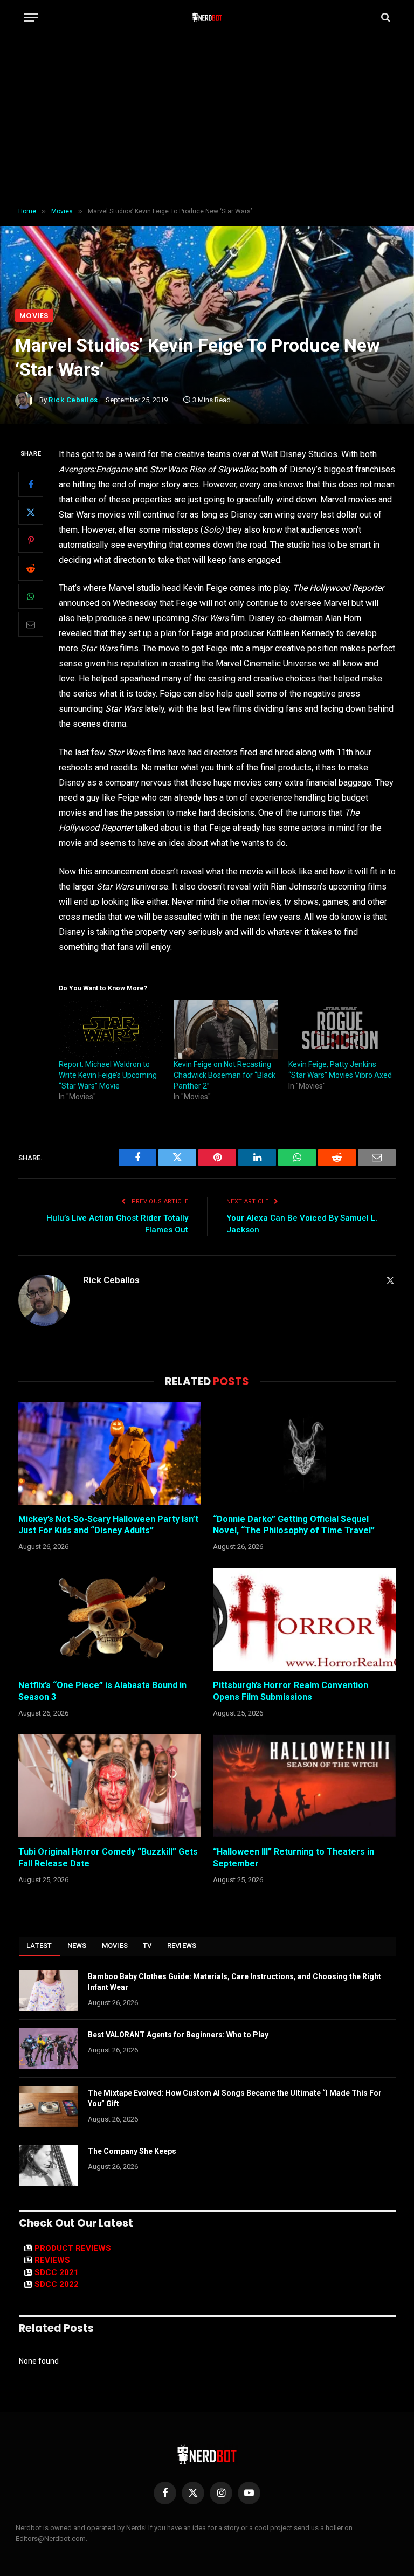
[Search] (385, 18)
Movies (34, 316)
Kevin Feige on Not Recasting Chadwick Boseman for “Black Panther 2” (225, 1075)
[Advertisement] (207, 121)
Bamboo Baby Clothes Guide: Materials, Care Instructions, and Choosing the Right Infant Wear (234, 1982)
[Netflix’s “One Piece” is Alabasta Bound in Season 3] (110, 1620)
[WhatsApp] (31, 596)
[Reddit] (31, 568)
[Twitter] (31, 512)
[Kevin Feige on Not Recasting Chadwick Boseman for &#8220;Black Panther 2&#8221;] (226, 1029)
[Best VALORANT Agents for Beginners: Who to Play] (49, 2049)
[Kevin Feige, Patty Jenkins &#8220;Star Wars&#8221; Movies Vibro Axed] (340, 1029)
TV (147, 1945)
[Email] (31, 624)
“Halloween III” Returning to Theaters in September (294, 1858)
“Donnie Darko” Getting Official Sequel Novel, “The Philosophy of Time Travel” (294, 1525)
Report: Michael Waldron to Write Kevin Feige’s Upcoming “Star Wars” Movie (108, 1075)
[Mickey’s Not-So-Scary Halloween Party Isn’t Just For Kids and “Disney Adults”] (110, 1453)
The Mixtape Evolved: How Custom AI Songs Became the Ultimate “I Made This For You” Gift (235, 2098)
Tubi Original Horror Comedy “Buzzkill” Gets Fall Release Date (108, 1858)
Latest (39, 1945)
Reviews (182, 1945)
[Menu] (31, 18)
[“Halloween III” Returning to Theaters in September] (304, 1786)
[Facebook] (31, 484)
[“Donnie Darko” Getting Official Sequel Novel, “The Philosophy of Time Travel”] (304, 1453)
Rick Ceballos (73, 400)
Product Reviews (73, 2248)
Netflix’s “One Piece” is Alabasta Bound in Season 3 (102, 1691)
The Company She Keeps (132, 2151)
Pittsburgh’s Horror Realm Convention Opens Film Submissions (291, 1691)
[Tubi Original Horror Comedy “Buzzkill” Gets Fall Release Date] (110, 1786)
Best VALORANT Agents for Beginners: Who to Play (178, 2035)
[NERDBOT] (207, 17)
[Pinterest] (31, 540)
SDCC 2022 (57, 2284)
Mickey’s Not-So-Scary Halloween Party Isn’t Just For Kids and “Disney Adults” (108, 1525)
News (77, 1945)
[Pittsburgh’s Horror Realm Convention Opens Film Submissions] (304, 1620)
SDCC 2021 (57, 2272)
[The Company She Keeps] (49, 2165)
